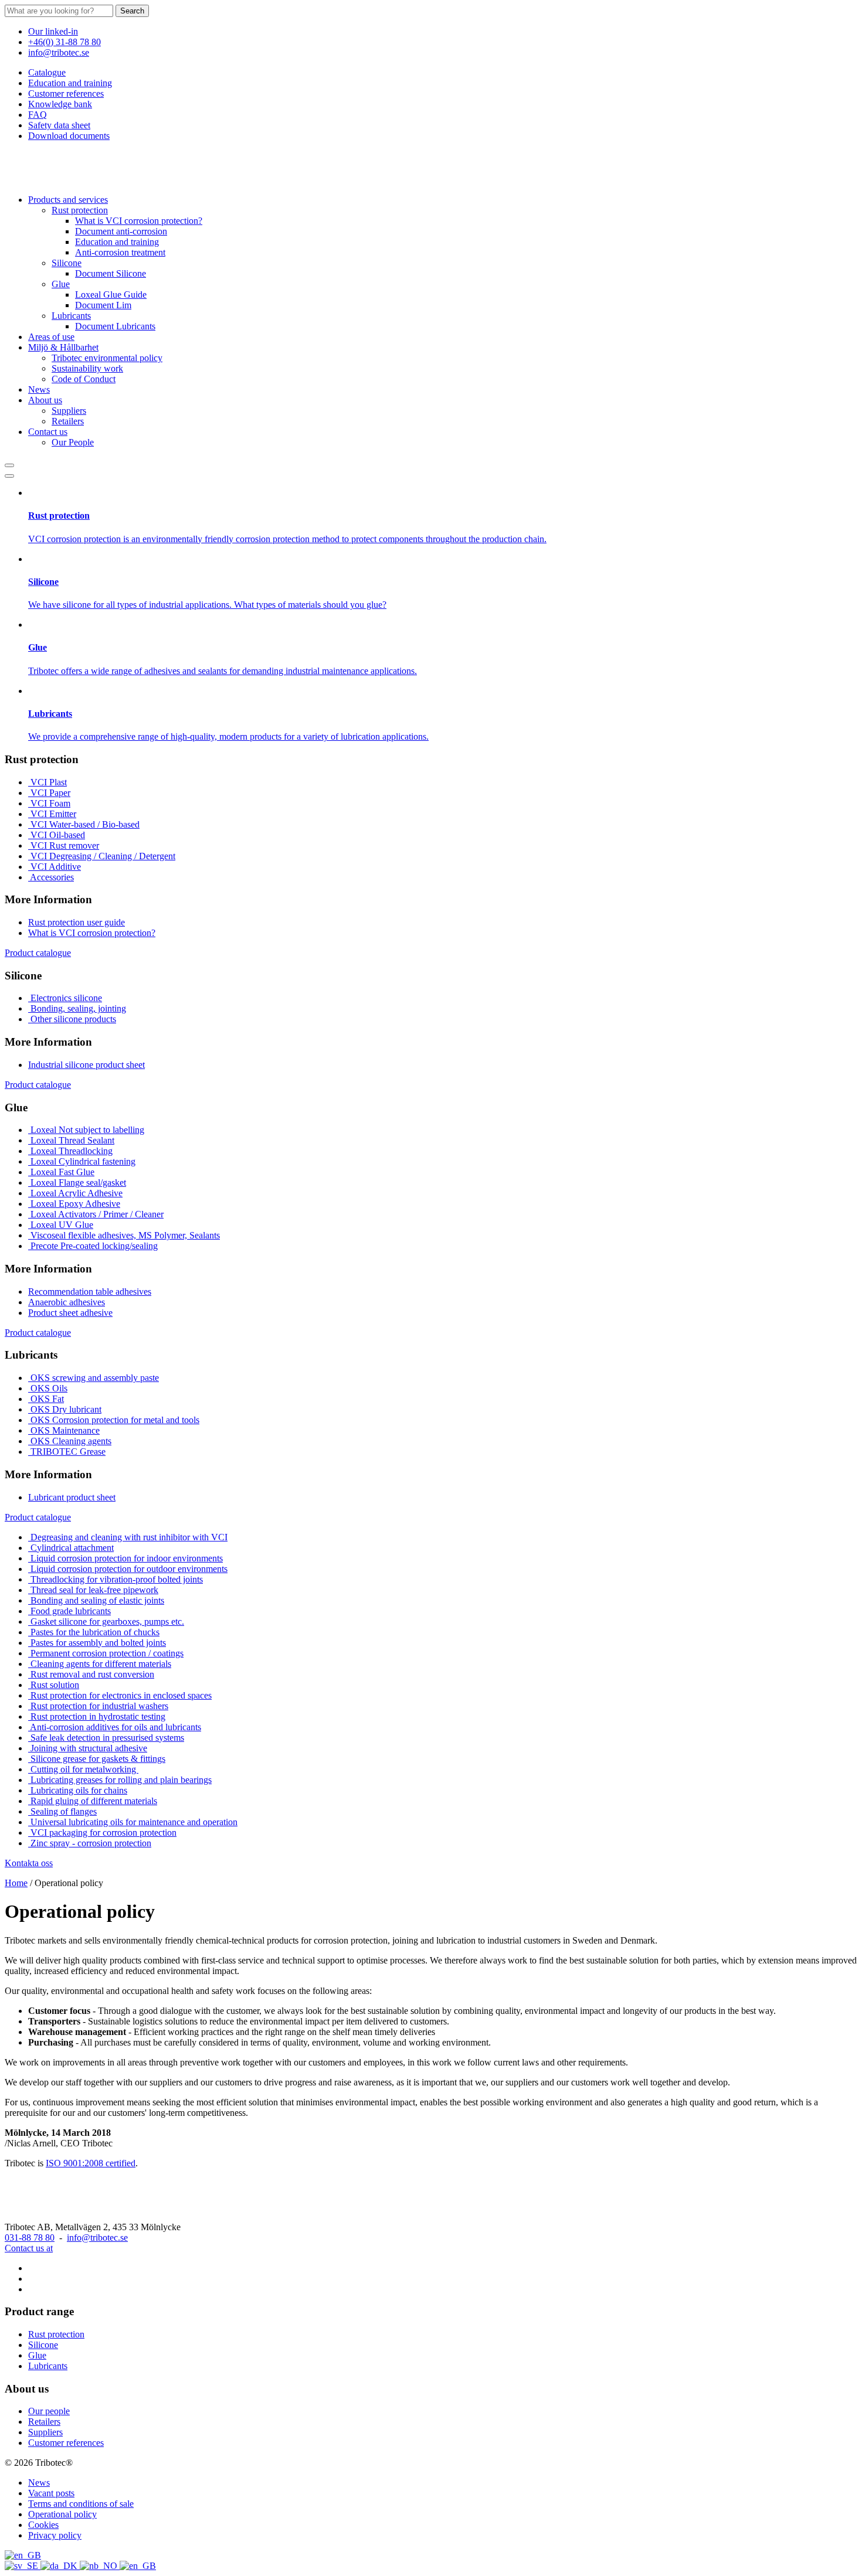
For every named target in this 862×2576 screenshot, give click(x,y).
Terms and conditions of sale (81, 2504)
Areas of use (51, 337)
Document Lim (103, 305)
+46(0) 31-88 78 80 (65, 42)
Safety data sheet (59, 125)
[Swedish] (23, 2566)
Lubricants (71, 316)
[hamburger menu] (9, 476)
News (39, 389)
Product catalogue (38, 953)
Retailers (68, 421)
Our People (73, 442)
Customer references (66, 93)
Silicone (67, 263)
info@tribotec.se (59, 52)
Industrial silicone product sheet (86, 1065)
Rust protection (80, 210)
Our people (49, 2411)
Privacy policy (55, 2535)
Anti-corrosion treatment (120, 252)
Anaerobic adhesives (67, 1302)
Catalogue (47, 72)
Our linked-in (53, 31)
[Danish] (60, 2566)
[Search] (9, 465)
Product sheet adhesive (70, 1313)
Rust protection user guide (77, 922)
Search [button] (132, 11)
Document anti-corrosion (121, 231)
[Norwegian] (100, 2566)
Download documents (69, 136)
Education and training (70, 83)
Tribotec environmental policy (107, 358)
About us (45, 400)
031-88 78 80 (30, 2238)
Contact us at (29, 2248)
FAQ (38, 115)
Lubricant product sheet (72, 1497)
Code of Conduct (84, 379)
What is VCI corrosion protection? (139, 221)
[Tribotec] (63, 180)
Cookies (43, 2525)
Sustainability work (87, 368)
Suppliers (69, 411)
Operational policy (62, 2514)
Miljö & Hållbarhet (63, 347)
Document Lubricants (115, 326)
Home (16, 1883)
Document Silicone (111, 273)
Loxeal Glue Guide (111, 295)
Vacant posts (51, 2493)
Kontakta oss (29, 1863)
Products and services (68, 200)
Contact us (48, 432)
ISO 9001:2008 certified (91, 2163)
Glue (61, 284)
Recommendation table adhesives (90, 1292)
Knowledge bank (60, 104)
